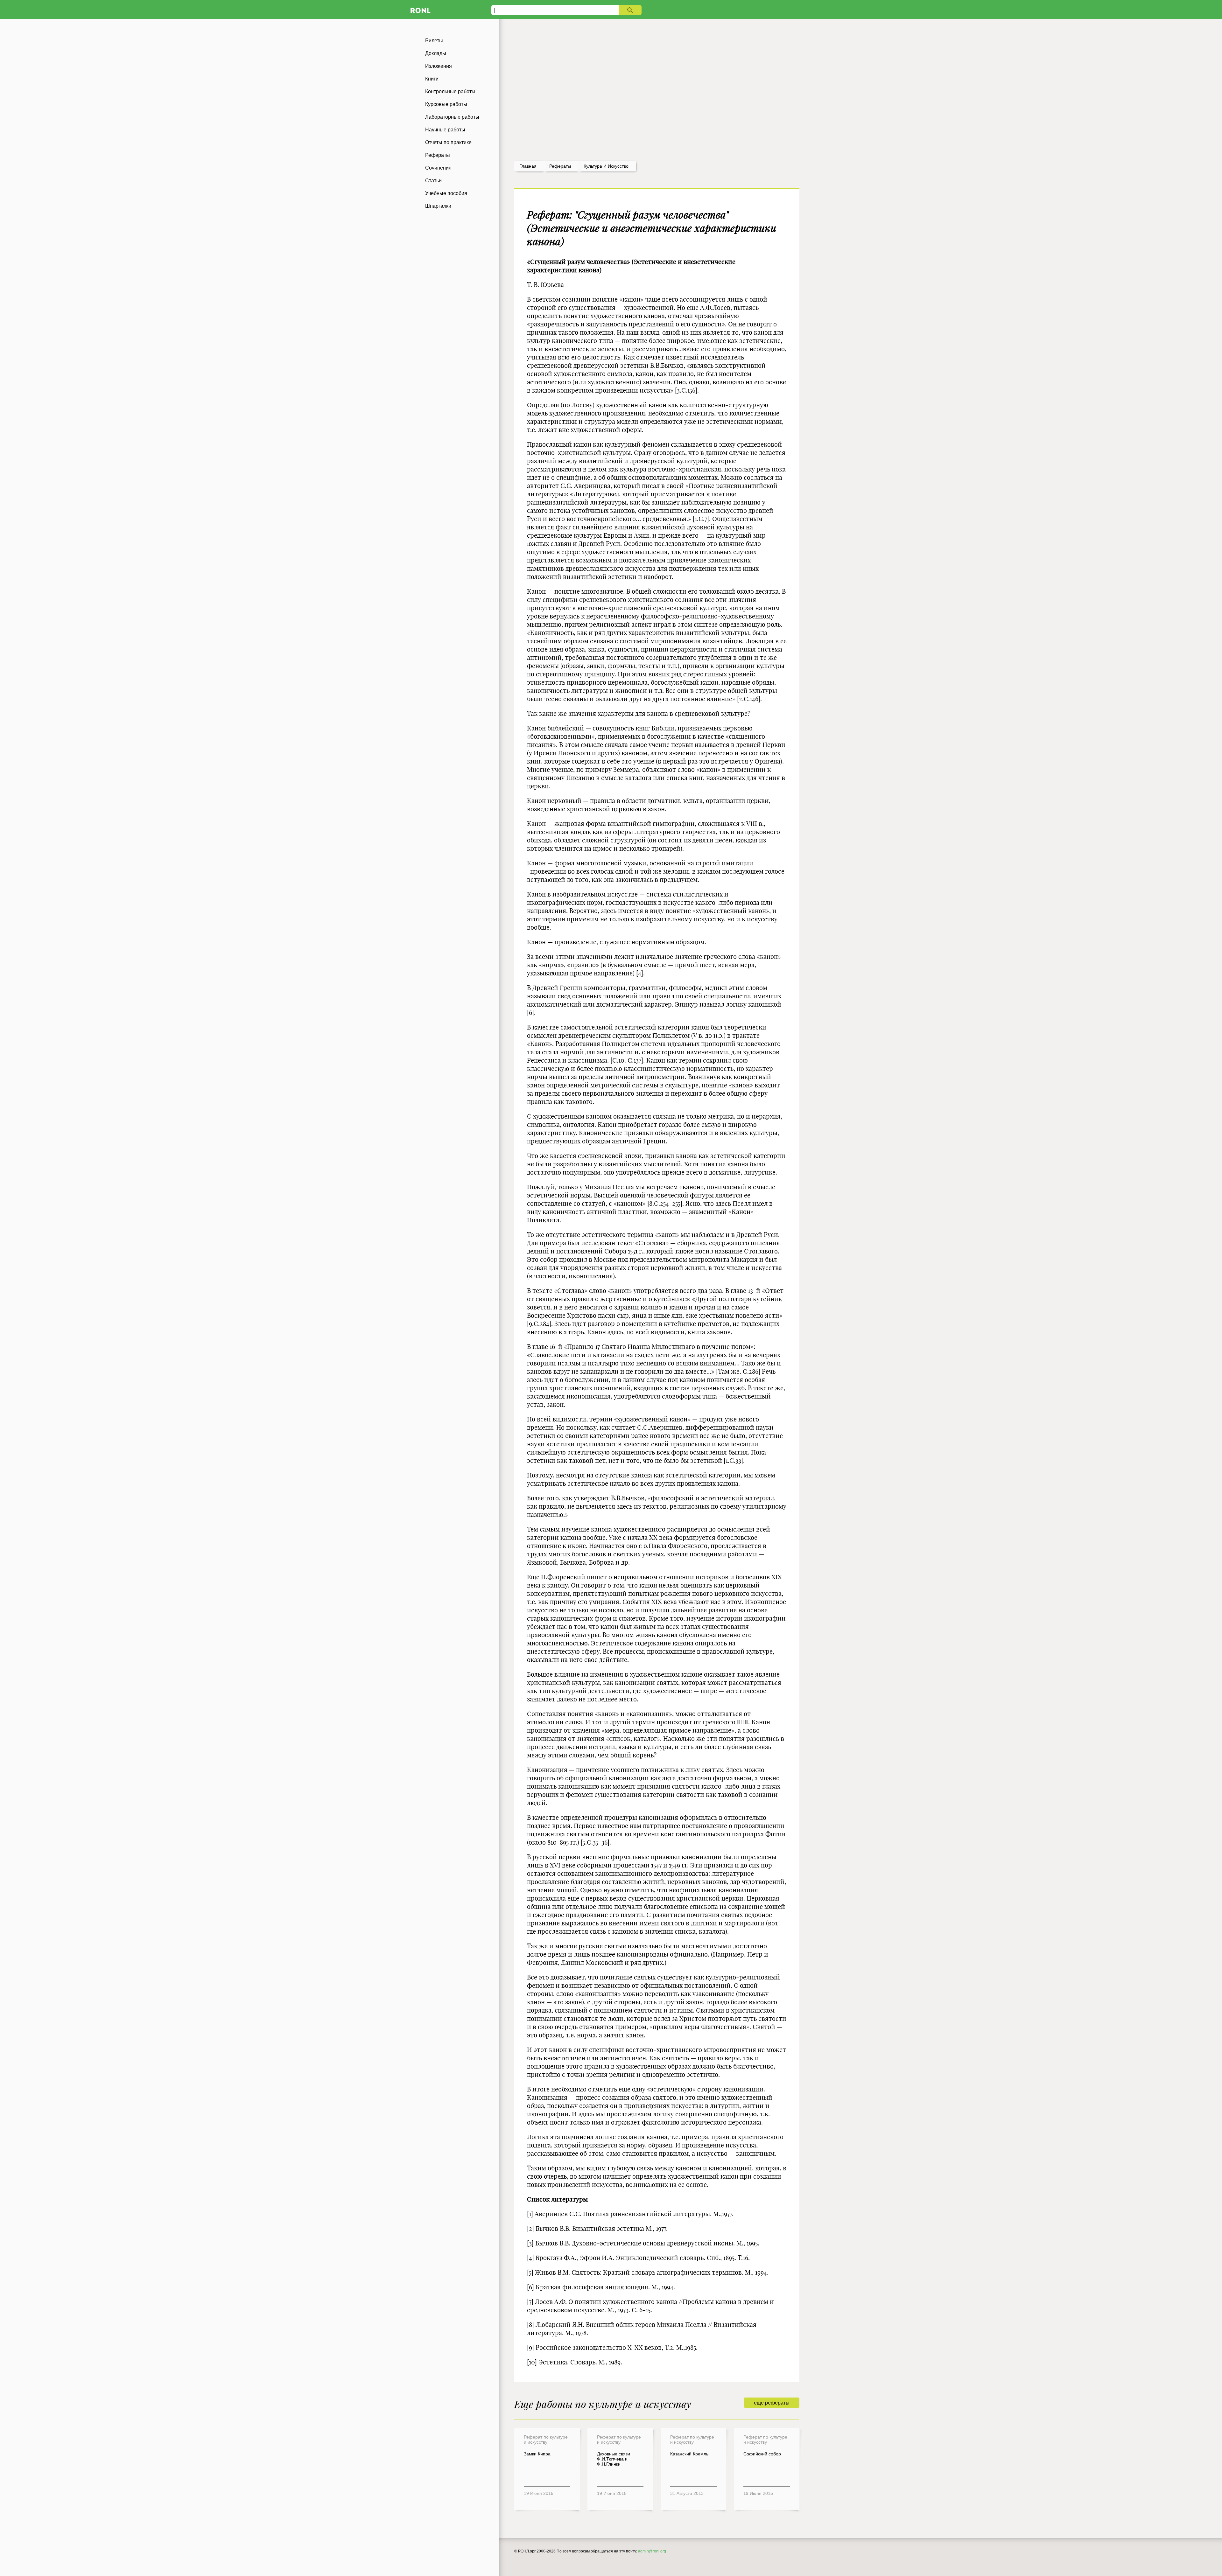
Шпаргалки (438, 206)
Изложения (439, 66)
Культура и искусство (606, 166)
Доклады (436, 53)
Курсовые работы (446, 104)
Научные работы (445, 130)
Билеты (434, 41)
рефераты (560, 166)
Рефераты (438, 155)
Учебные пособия (446, 193)
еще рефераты (772, 2403)
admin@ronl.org (652, 2551)
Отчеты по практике (448, 142)
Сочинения (438, 168)
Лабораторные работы (452, 117)
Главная (528, 166)
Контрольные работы (450, 91)
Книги (432, 79)
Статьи (433, 181)
